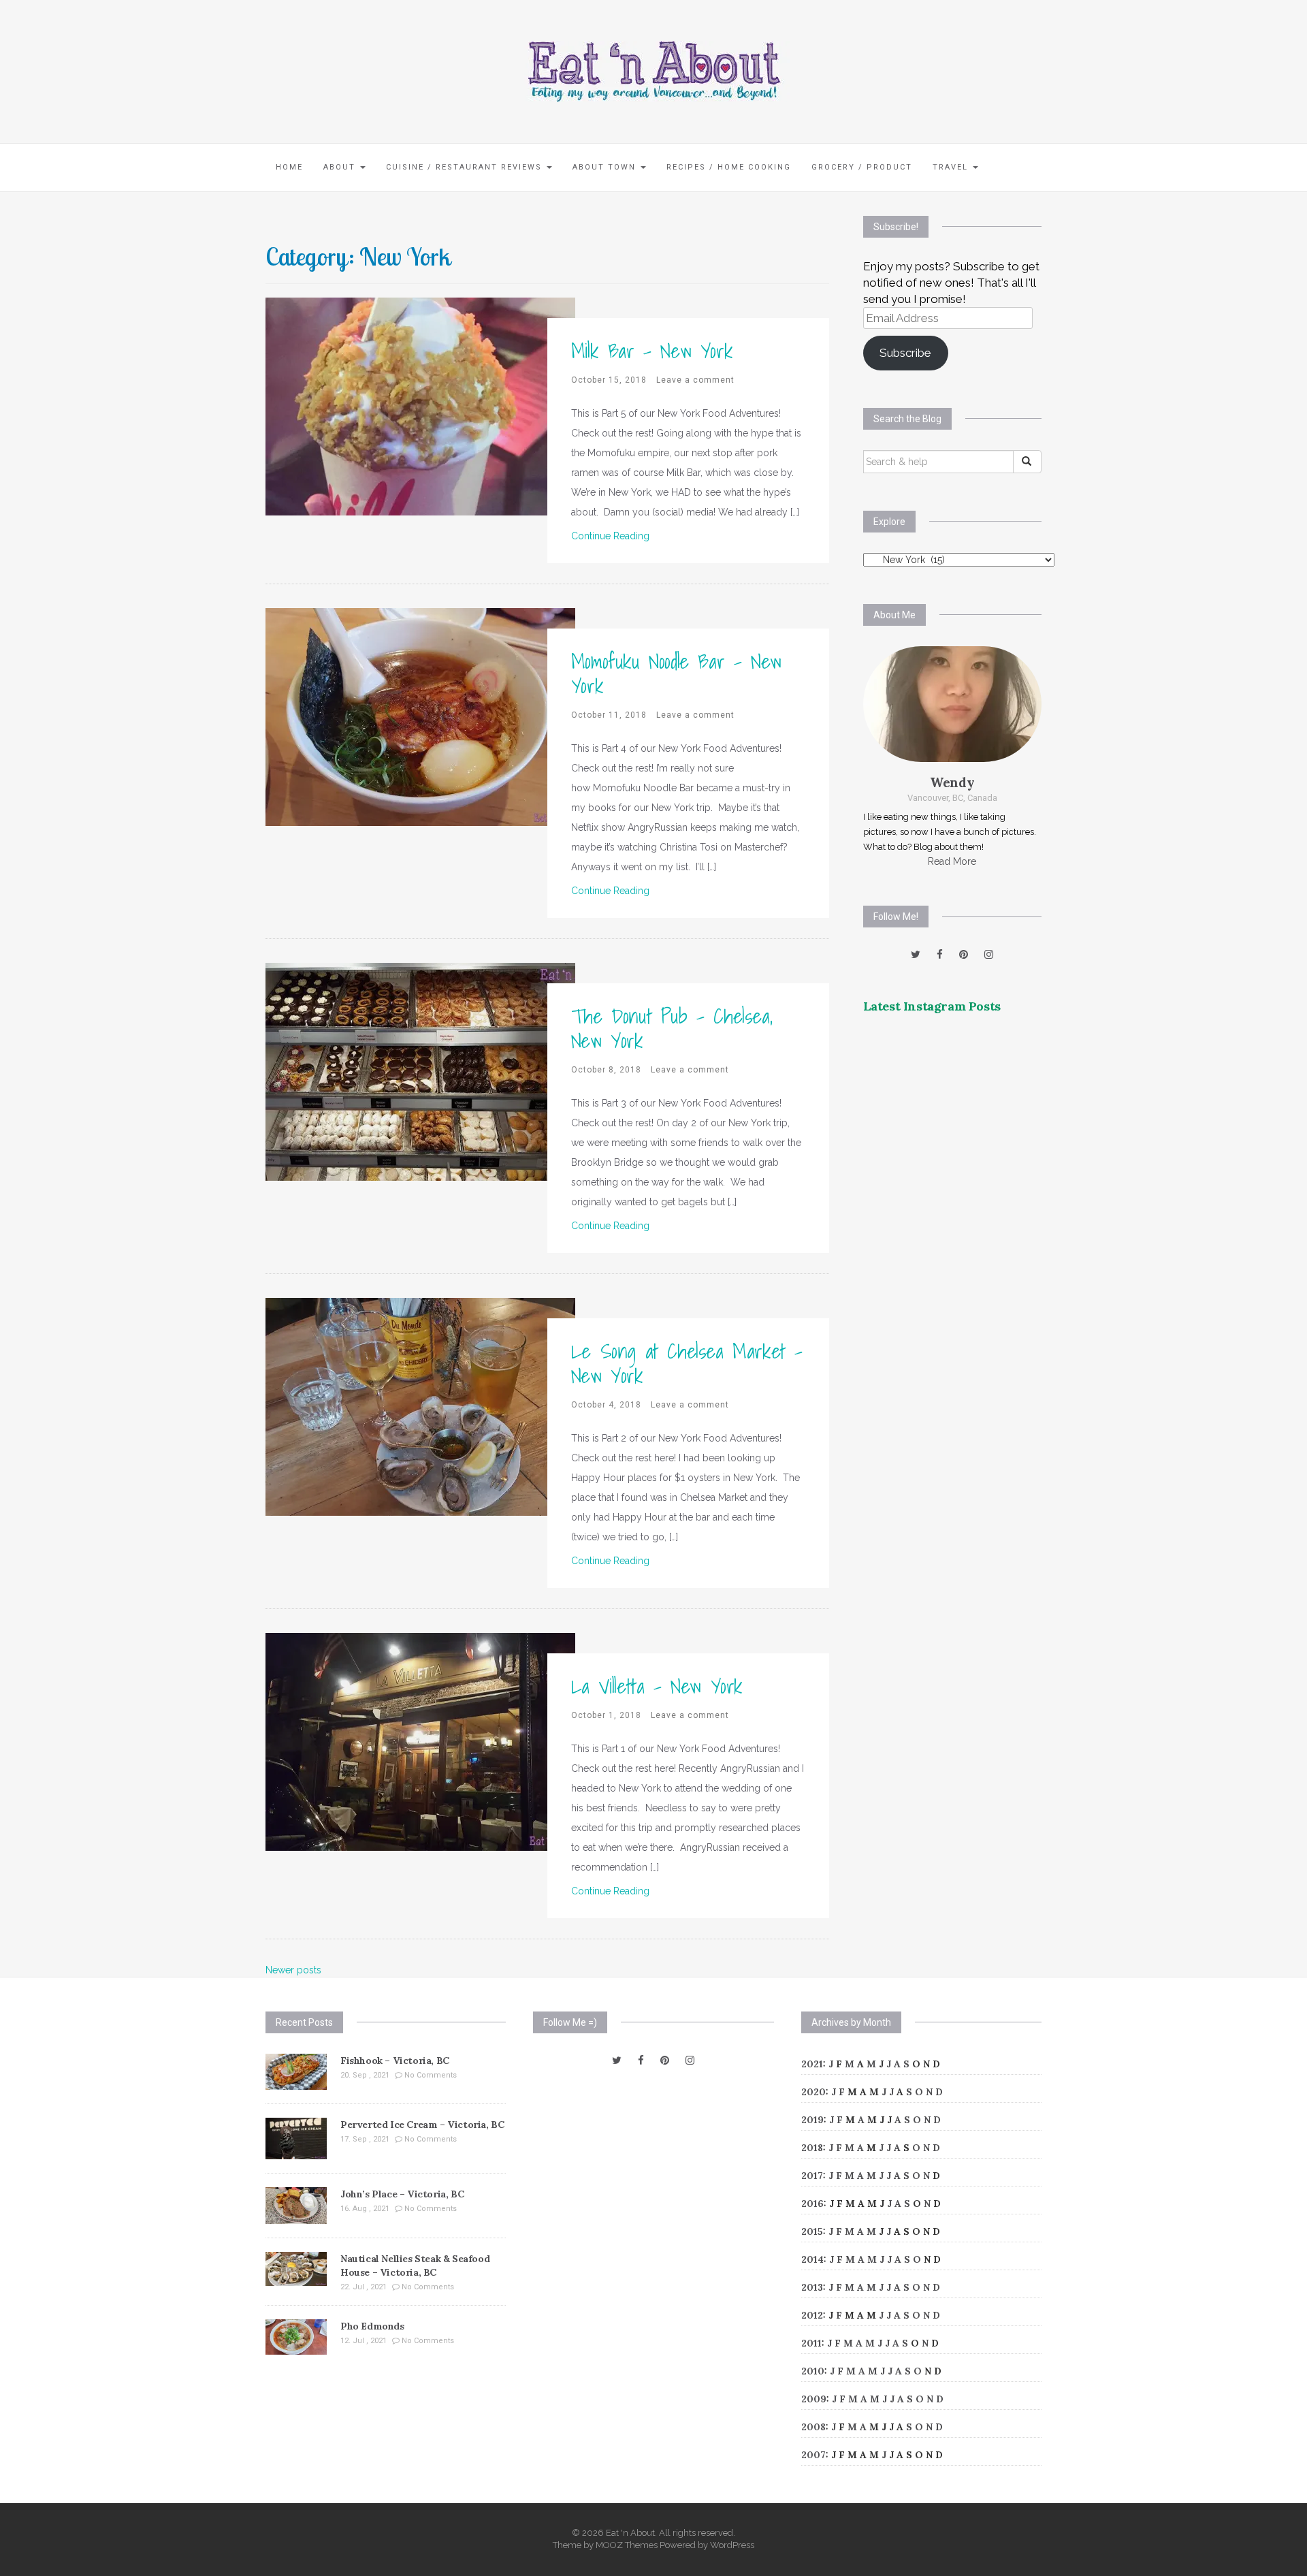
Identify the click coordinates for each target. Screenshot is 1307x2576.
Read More (952, 861)
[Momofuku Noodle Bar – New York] (420, 716)
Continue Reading (610, 536)
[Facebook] (940, 955)
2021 (812, 2064)
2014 (812, 2259)
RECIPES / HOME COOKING (729, 167)
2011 (811, 2343)
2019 (812, 2120)
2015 (812, 2231)
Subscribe (905, 353)
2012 (812, 2315)
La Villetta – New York (657, 1686)
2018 (812, 2148)
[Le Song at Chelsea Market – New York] (420, 1405)
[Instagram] (989, 955)
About (341, 167)
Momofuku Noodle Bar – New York (676, 673)
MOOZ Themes (627, 2545)
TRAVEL (952, 167)
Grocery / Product (862, 167)
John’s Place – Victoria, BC (402, 2194)
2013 (812, 2287)
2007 (813, 2455)
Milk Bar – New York (652, 351)
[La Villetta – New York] (420, 1740)
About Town (606, 167)
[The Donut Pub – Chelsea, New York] (420, 1070)
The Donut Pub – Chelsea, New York (672, 1028)
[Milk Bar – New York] (420, 405)
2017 (812, 2176)
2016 (812, 2204)
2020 (813, 2092)
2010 (813, 2371)
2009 (814, 2399)
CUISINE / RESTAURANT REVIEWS (466, 167)
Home (289, 167)
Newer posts (293, 1970)
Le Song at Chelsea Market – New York (687, 1363)
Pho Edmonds (372, 2326)
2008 (813, 2427)
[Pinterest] (964, 955)
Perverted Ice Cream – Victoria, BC (422, 2125)
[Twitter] (916, 955)
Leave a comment (695, 380)
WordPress (732, 2545)
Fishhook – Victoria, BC (395, 2061)
